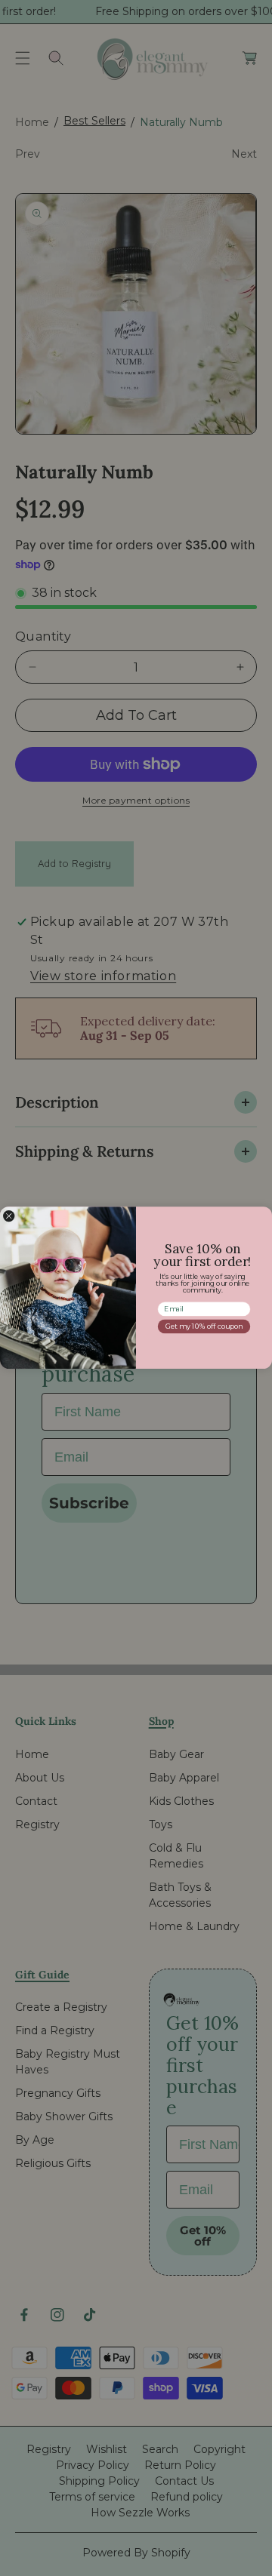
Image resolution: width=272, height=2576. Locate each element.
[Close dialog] (9, 1216)
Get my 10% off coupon (204, 1327)
